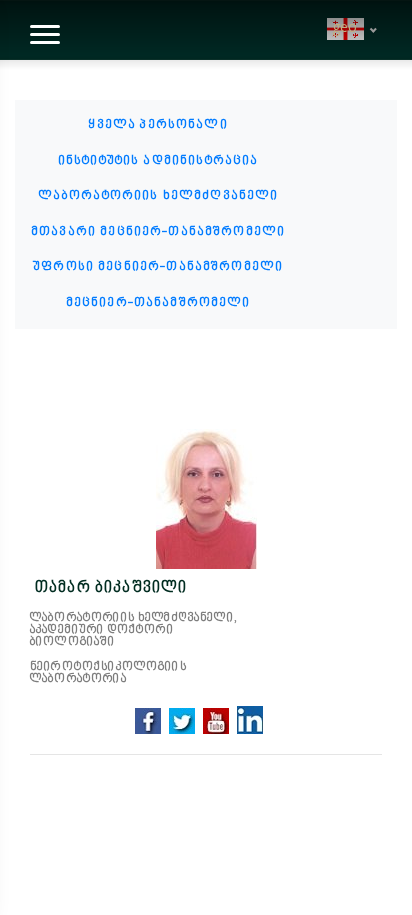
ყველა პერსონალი (157, 125)
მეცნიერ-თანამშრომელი (158, 303)
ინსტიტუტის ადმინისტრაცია (158, 161)
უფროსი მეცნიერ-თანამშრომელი (158, 267)
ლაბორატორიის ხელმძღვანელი (158, 196)
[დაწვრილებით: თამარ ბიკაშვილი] (206, 499)
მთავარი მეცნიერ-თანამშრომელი (158, 232)
